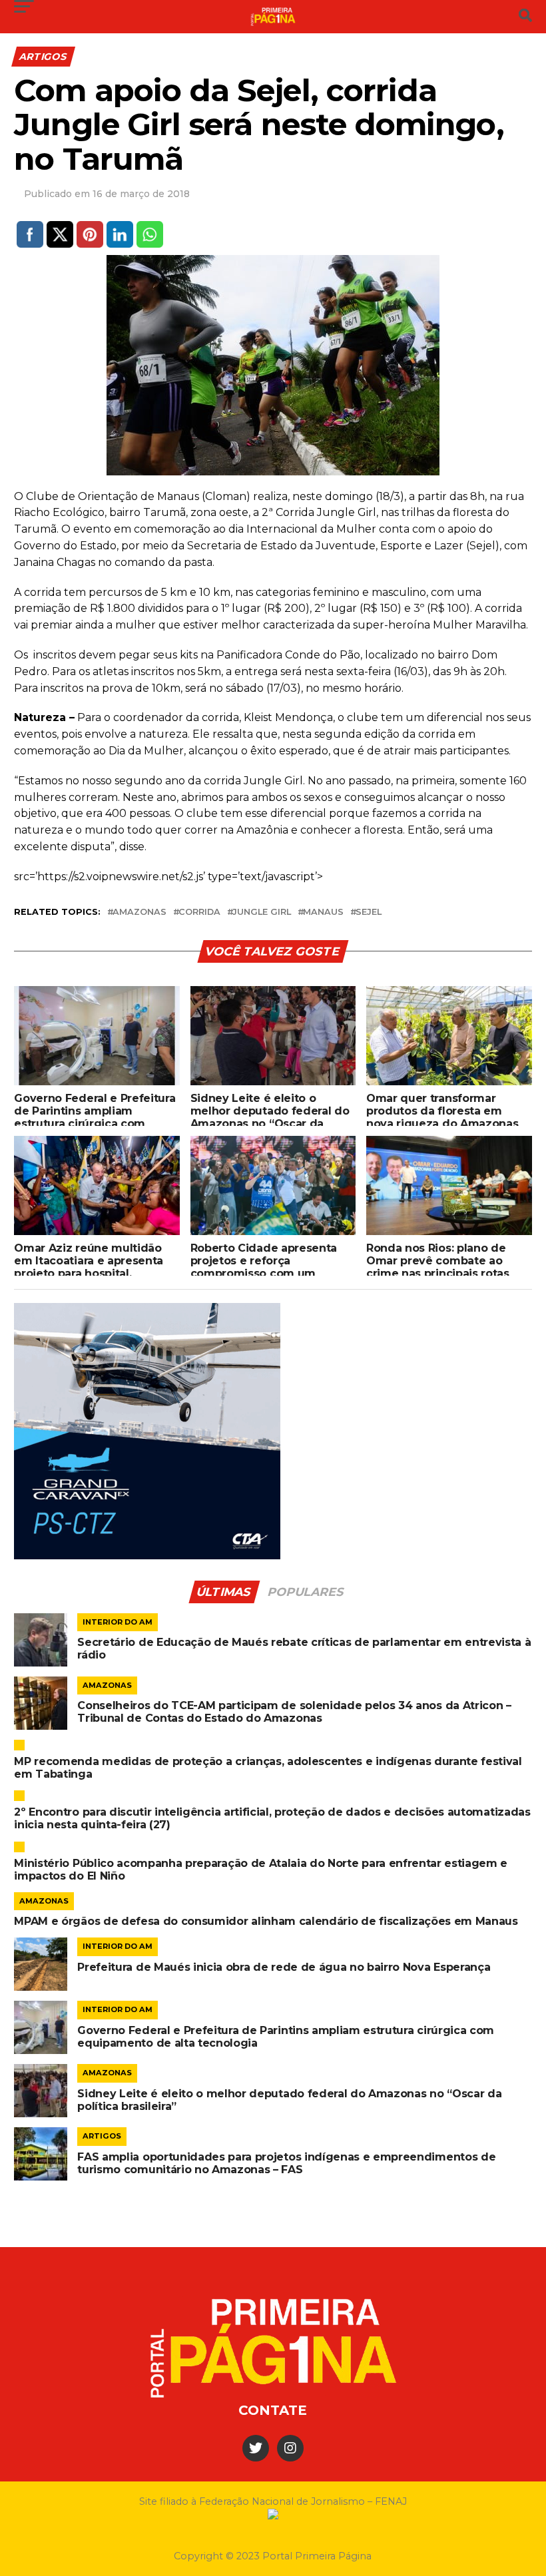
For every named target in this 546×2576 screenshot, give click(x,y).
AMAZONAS (139, 912)
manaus (323, 912)
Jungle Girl (262, 912)
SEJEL (369, 912)
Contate (273, 2410)
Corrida (199, 912)
